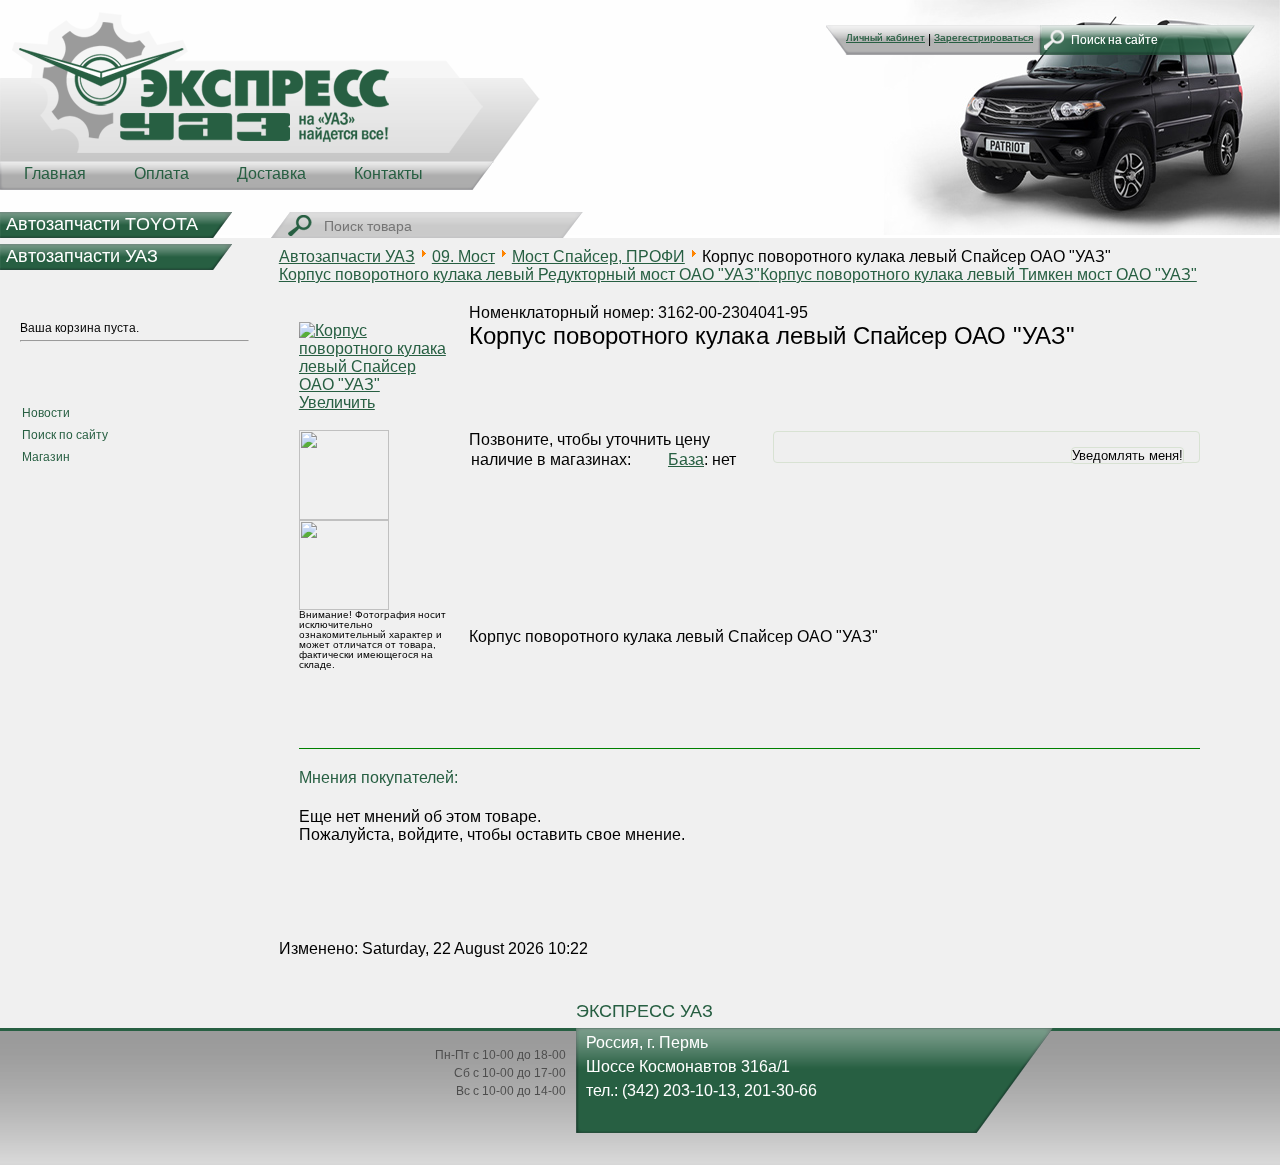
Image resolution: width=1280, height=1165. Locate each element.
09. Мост (463, 256)
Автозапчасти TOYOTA (102, 224)
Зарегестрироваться (983, 37)
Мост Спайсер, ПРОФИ (598, 256)
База (686, 459)
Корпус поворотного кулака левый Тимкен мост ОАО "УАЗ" (978, 274)
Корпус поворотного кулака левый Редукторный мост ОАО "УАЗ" (519, 274)
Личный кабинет (885, 37)
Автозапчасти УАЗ (82, 256)
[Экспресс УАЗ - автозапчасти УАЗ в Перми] (270, 100)
